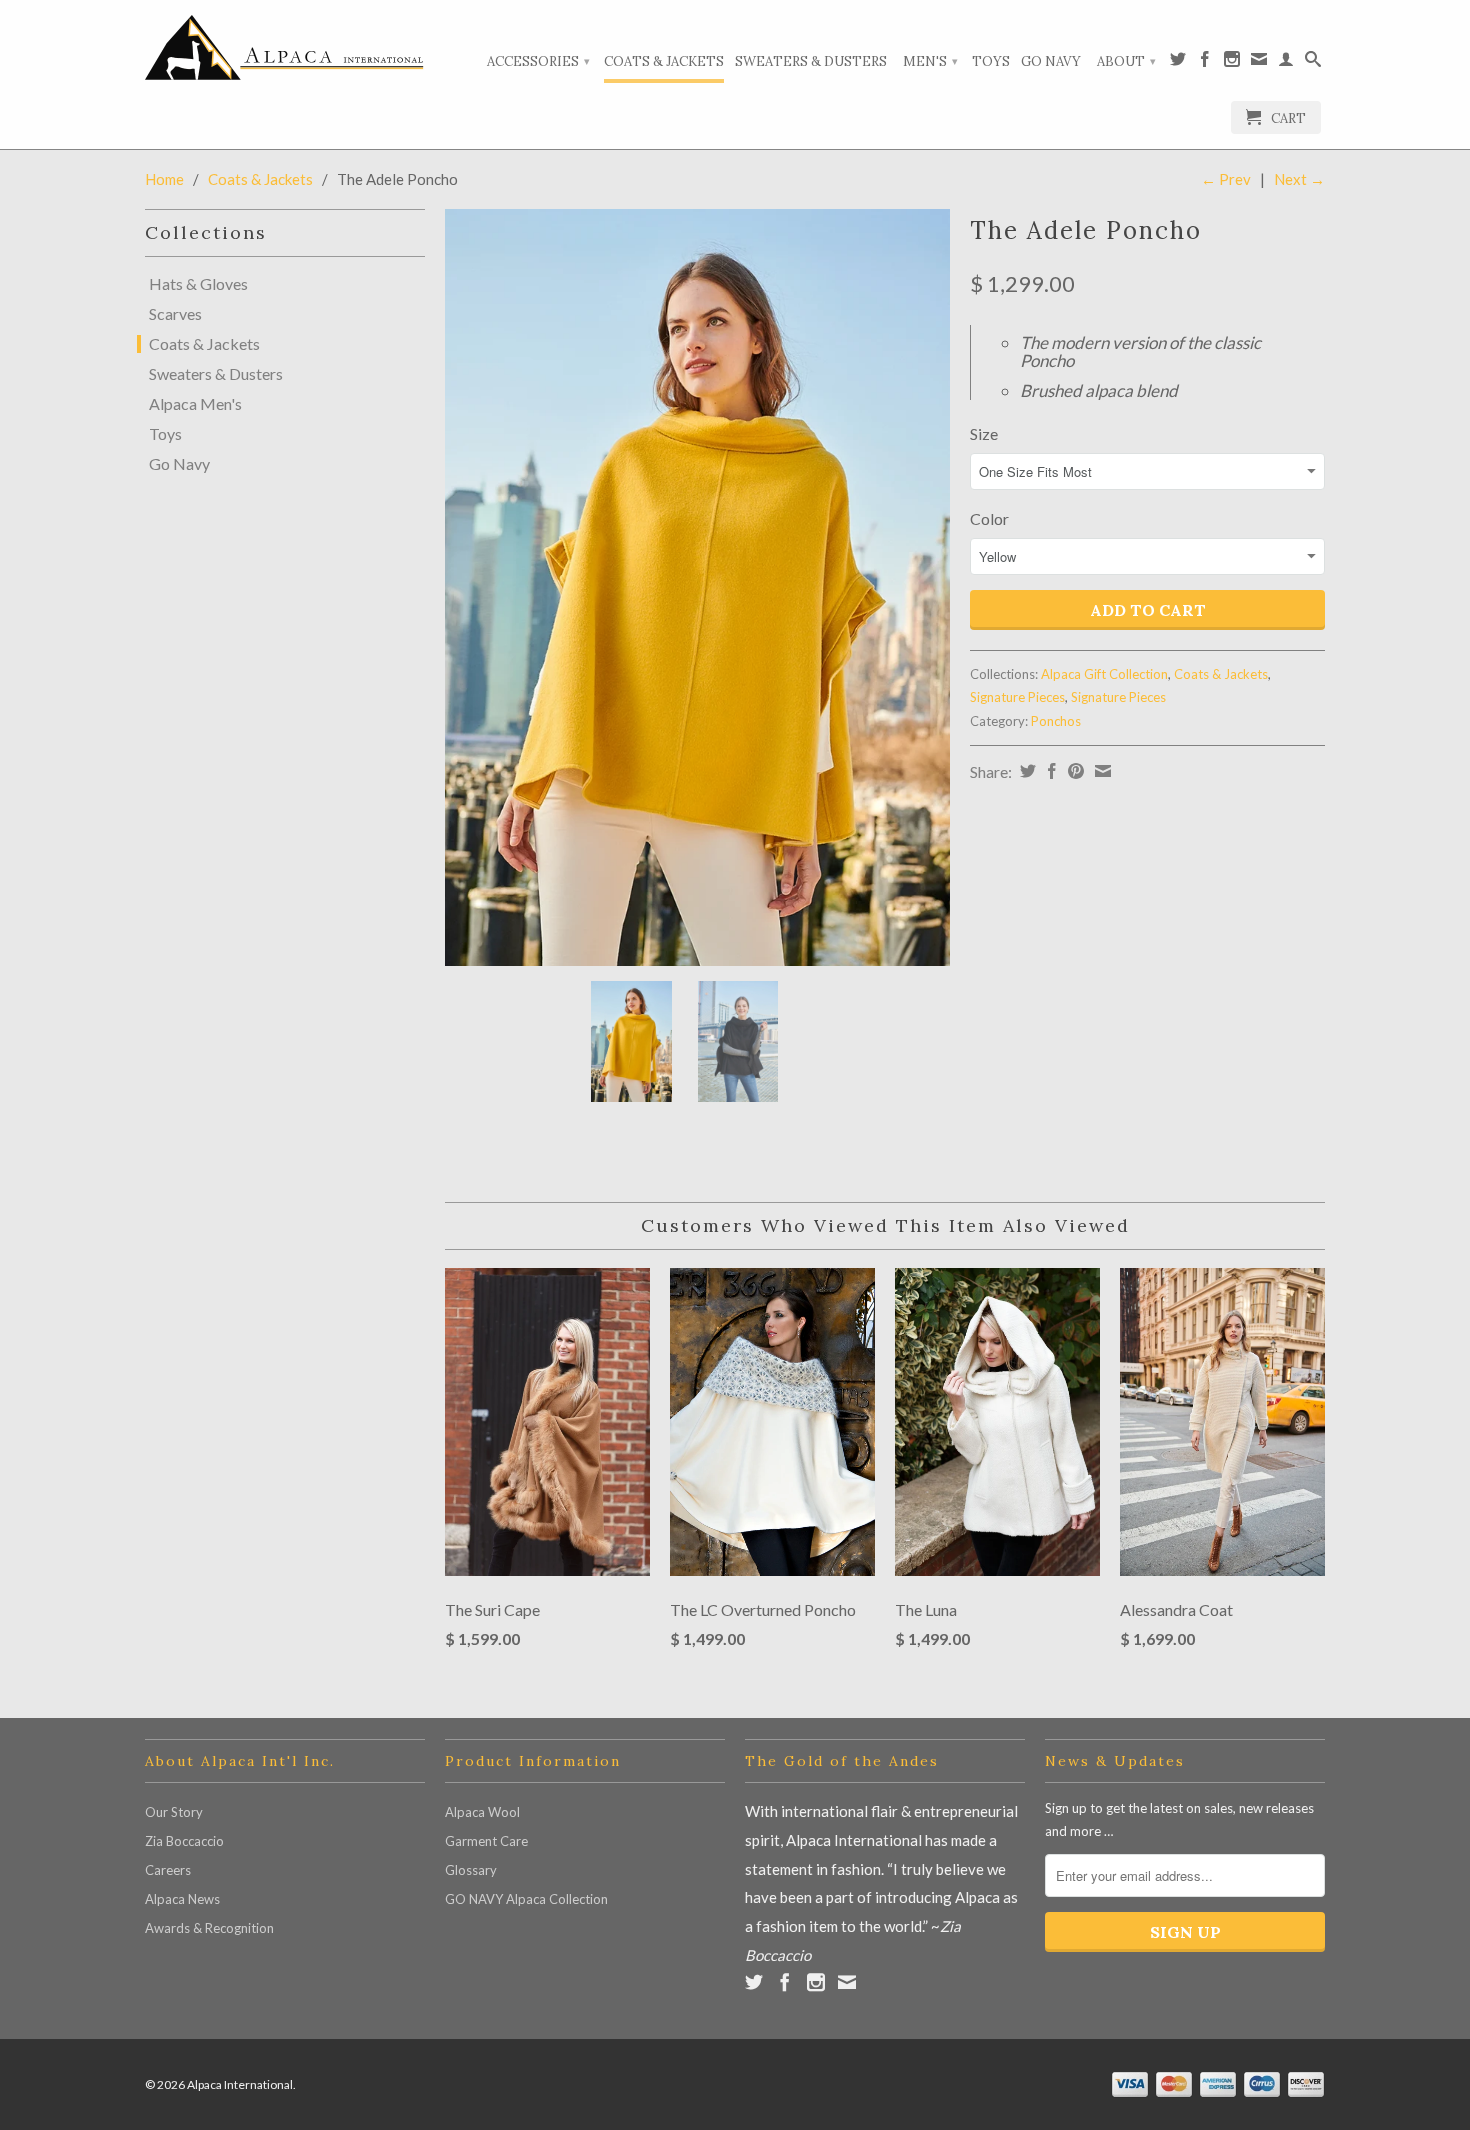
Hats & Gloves (198, 284)
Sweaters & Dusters (811, 61)
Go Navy (1051, 61)
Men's (930, 61)
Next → (1299, 179)
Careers (168, 1870)
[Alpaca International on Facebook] (1205, 63)
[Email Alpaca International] (1259, 63)
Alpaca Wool (482, 1812)
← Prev (1226, 179)
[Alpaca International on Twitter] (1178, 63)
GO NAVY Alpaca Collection (526, 1899)
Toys (991, 61)
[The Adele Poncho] (697, 587)
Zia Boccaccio (184, 1841)
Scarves (175, 314)
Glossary (471, 1870)
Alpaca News (182, 1899)
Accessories (538, 61)
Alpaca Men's (195, 404)
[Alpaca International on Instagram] (1232, 63)
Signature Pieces (1017, 697)
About (1126, 61)
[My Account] (1286, 63)
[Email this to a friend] (1100, 771)
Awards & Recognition (209, 1928)
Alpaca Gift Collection (1104, 674)
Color (989, 518)
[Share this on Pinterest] (1073, 771)
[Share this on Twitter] (1025, 771)
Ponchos (1056, 721)
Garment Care (486, 1841)
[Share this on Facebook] (1049, 771)
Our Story (174, 1812)
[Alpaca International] (285, 47)
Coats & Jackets (664, 61)
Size (984, 433)
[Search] (1313, 63)
